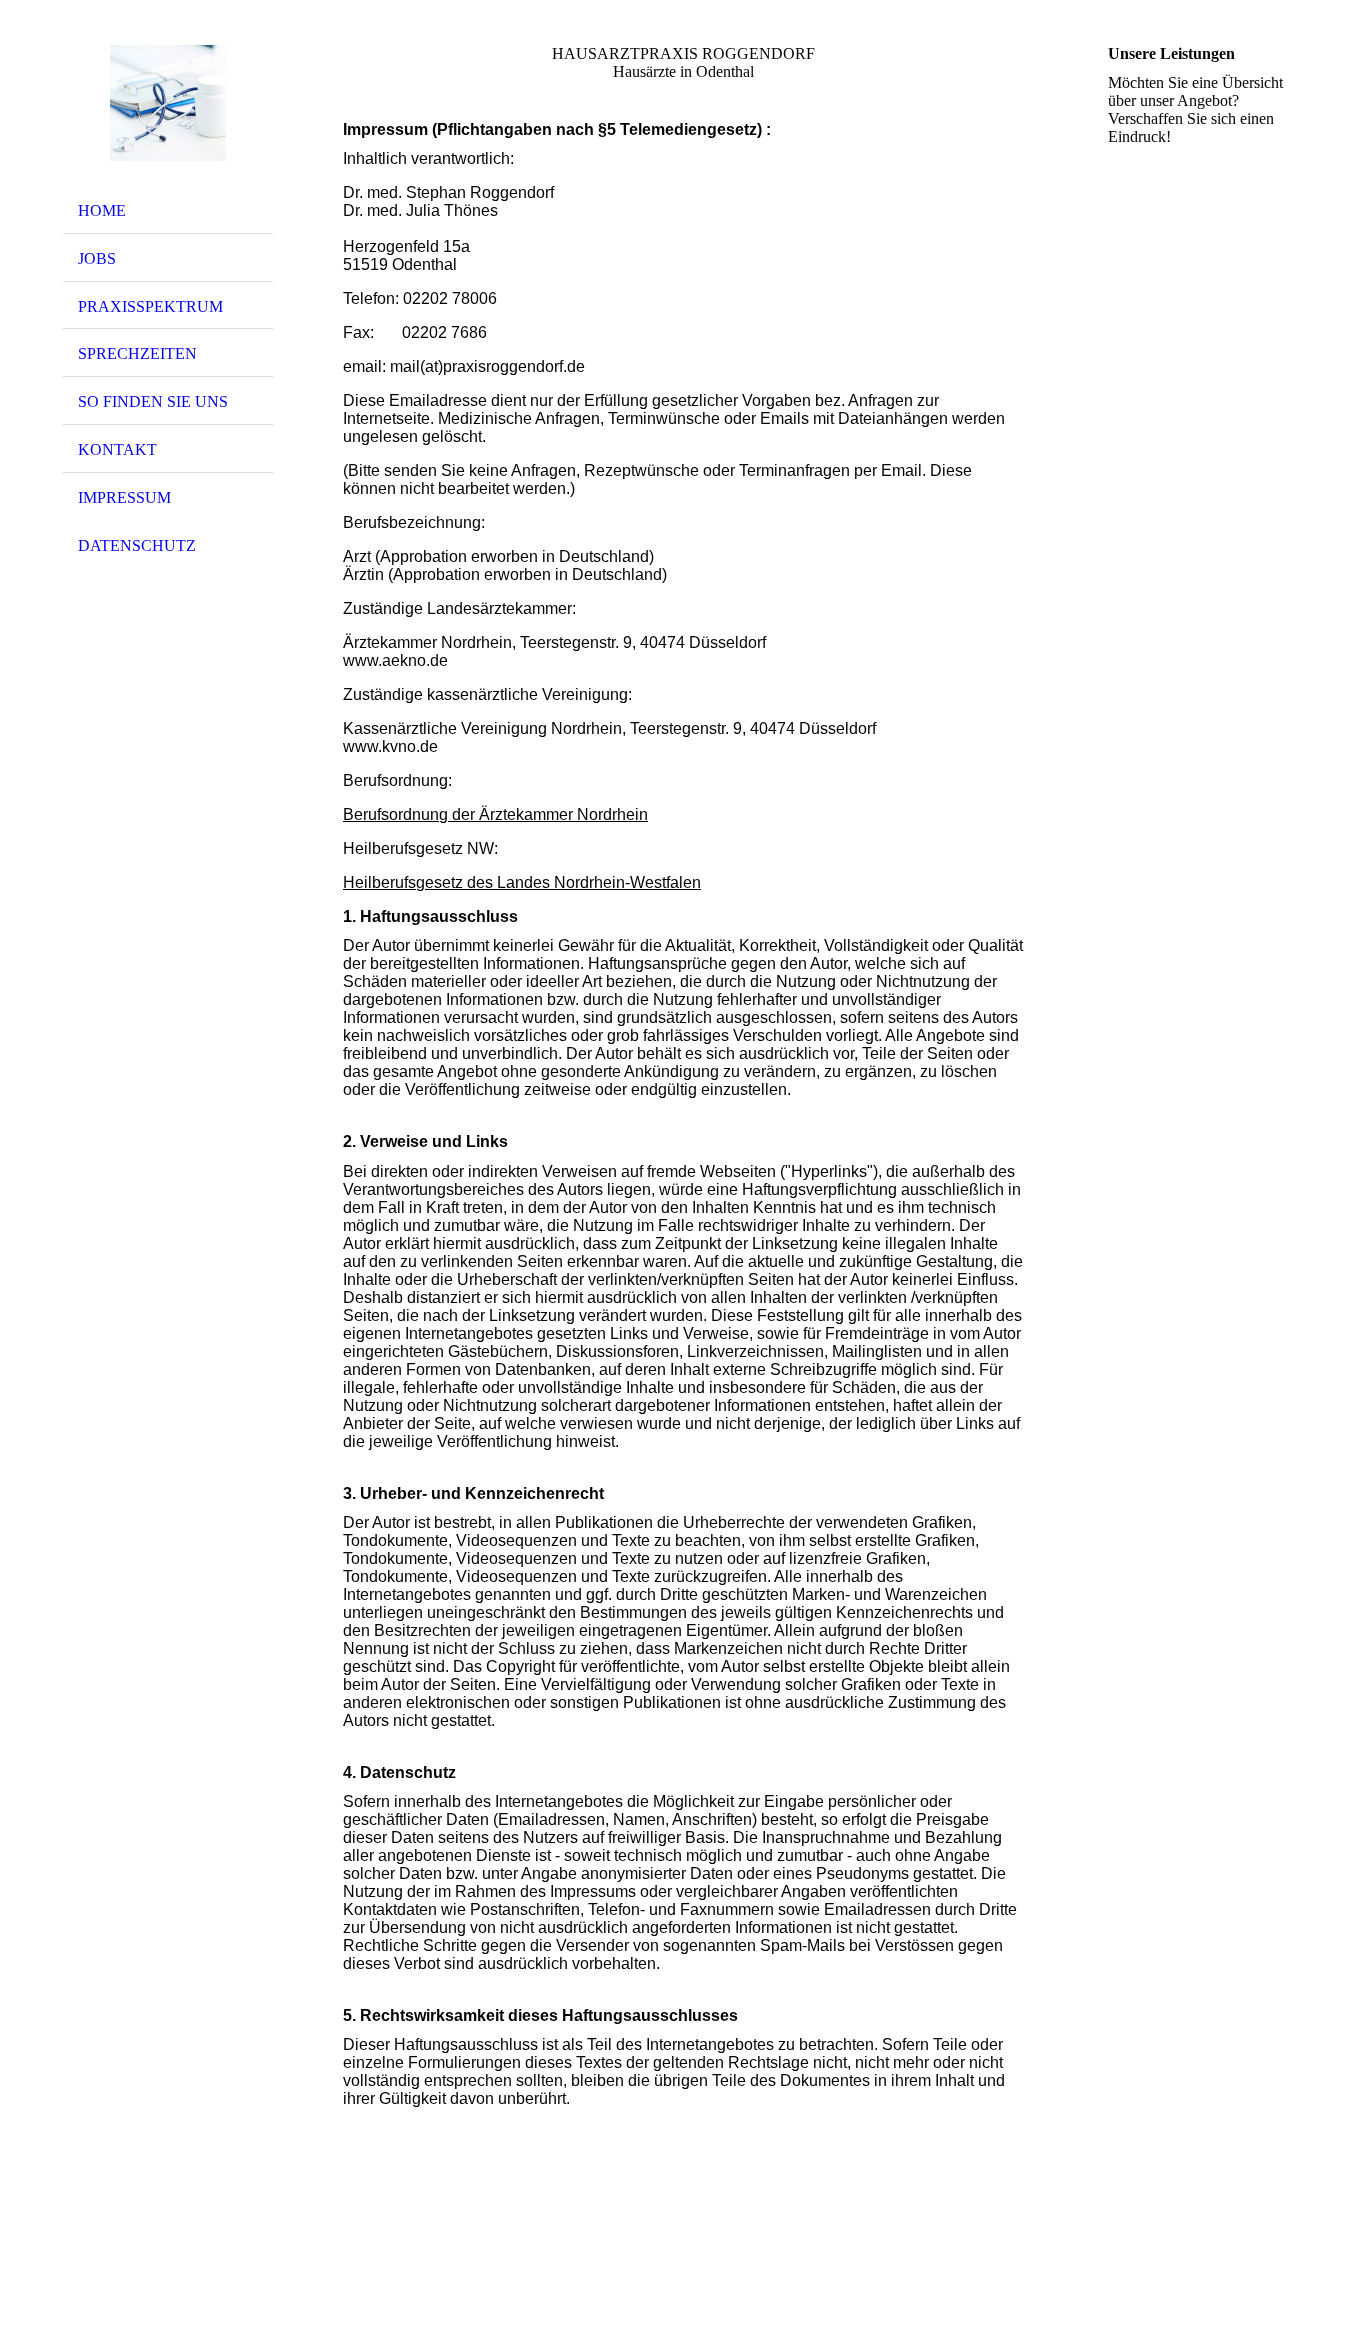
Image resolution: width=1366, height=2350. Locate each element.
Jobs (97, 258)
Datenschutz (137, 545)
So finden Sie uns (153, 401)
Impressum (124, 497)
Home (102, 210)
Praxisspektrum (150, 306)
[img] (168, 103)
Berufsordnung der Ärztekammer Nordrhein (495, 814)
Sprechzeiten (137, 353)
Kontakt (117, 449)
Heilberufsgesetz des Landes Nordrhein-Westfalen (522, 882)
